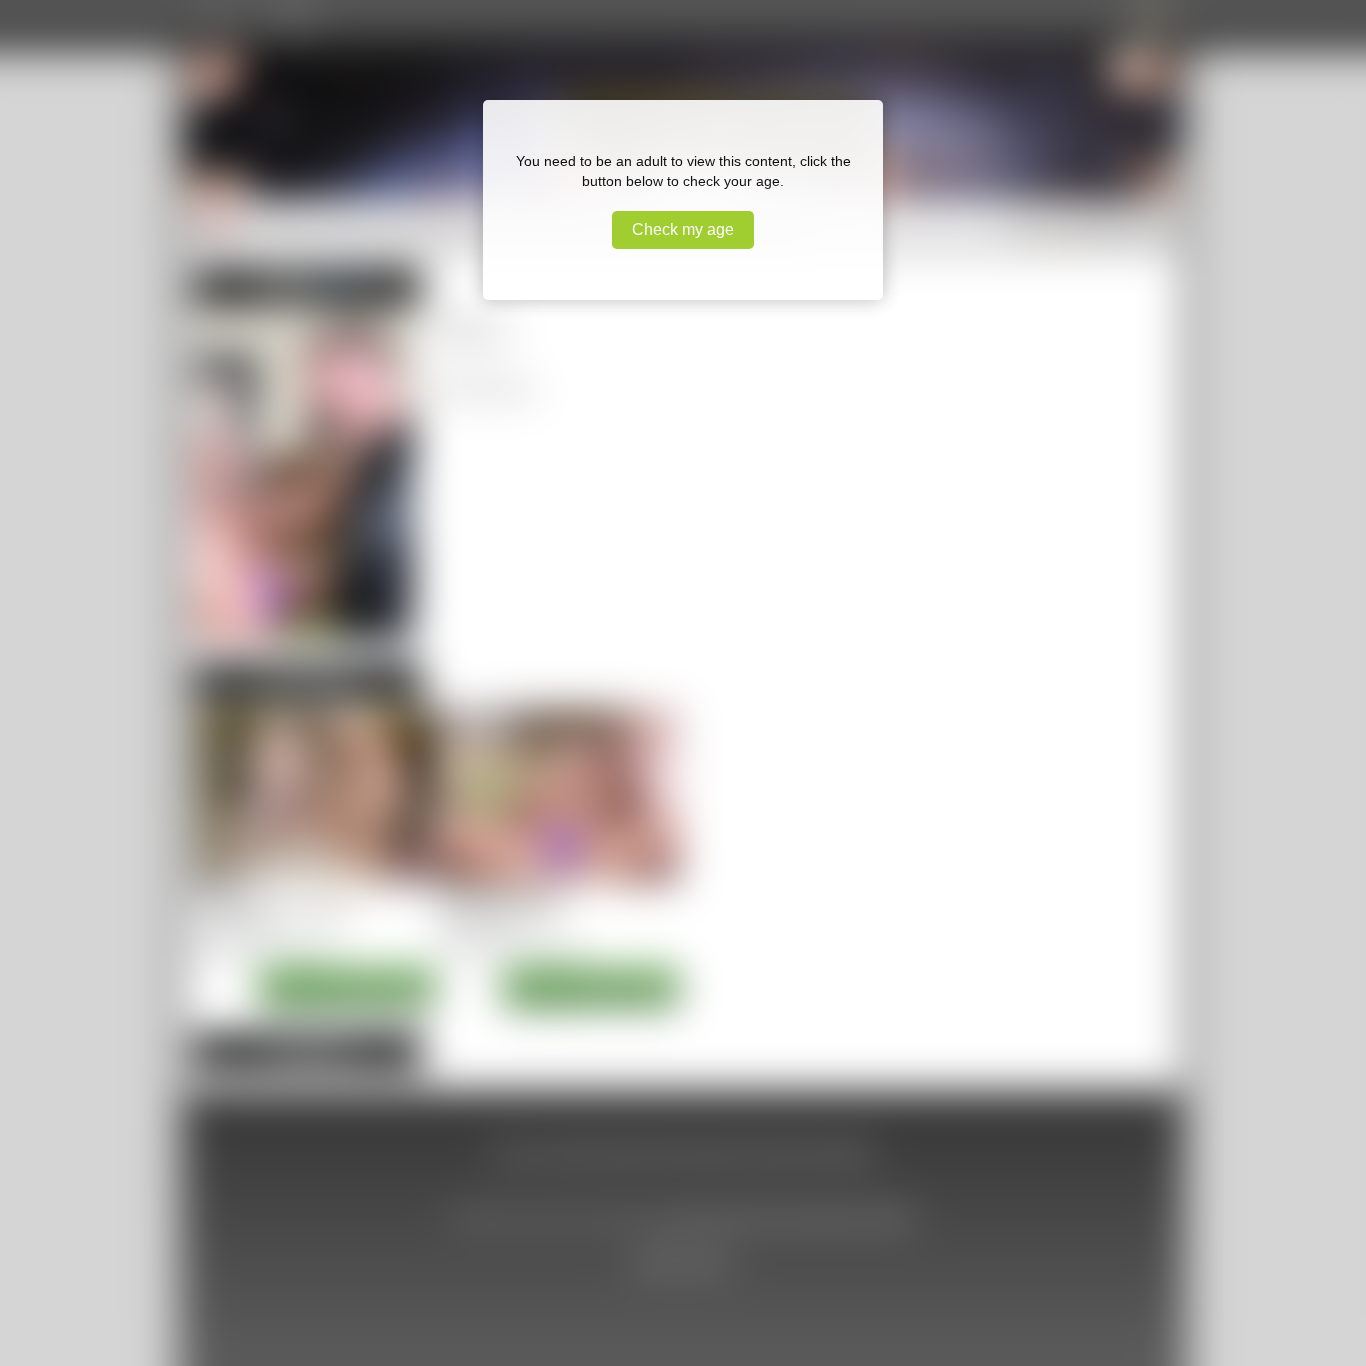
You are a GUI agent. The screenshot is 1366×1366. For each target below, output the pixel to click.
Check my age (683, 229)
